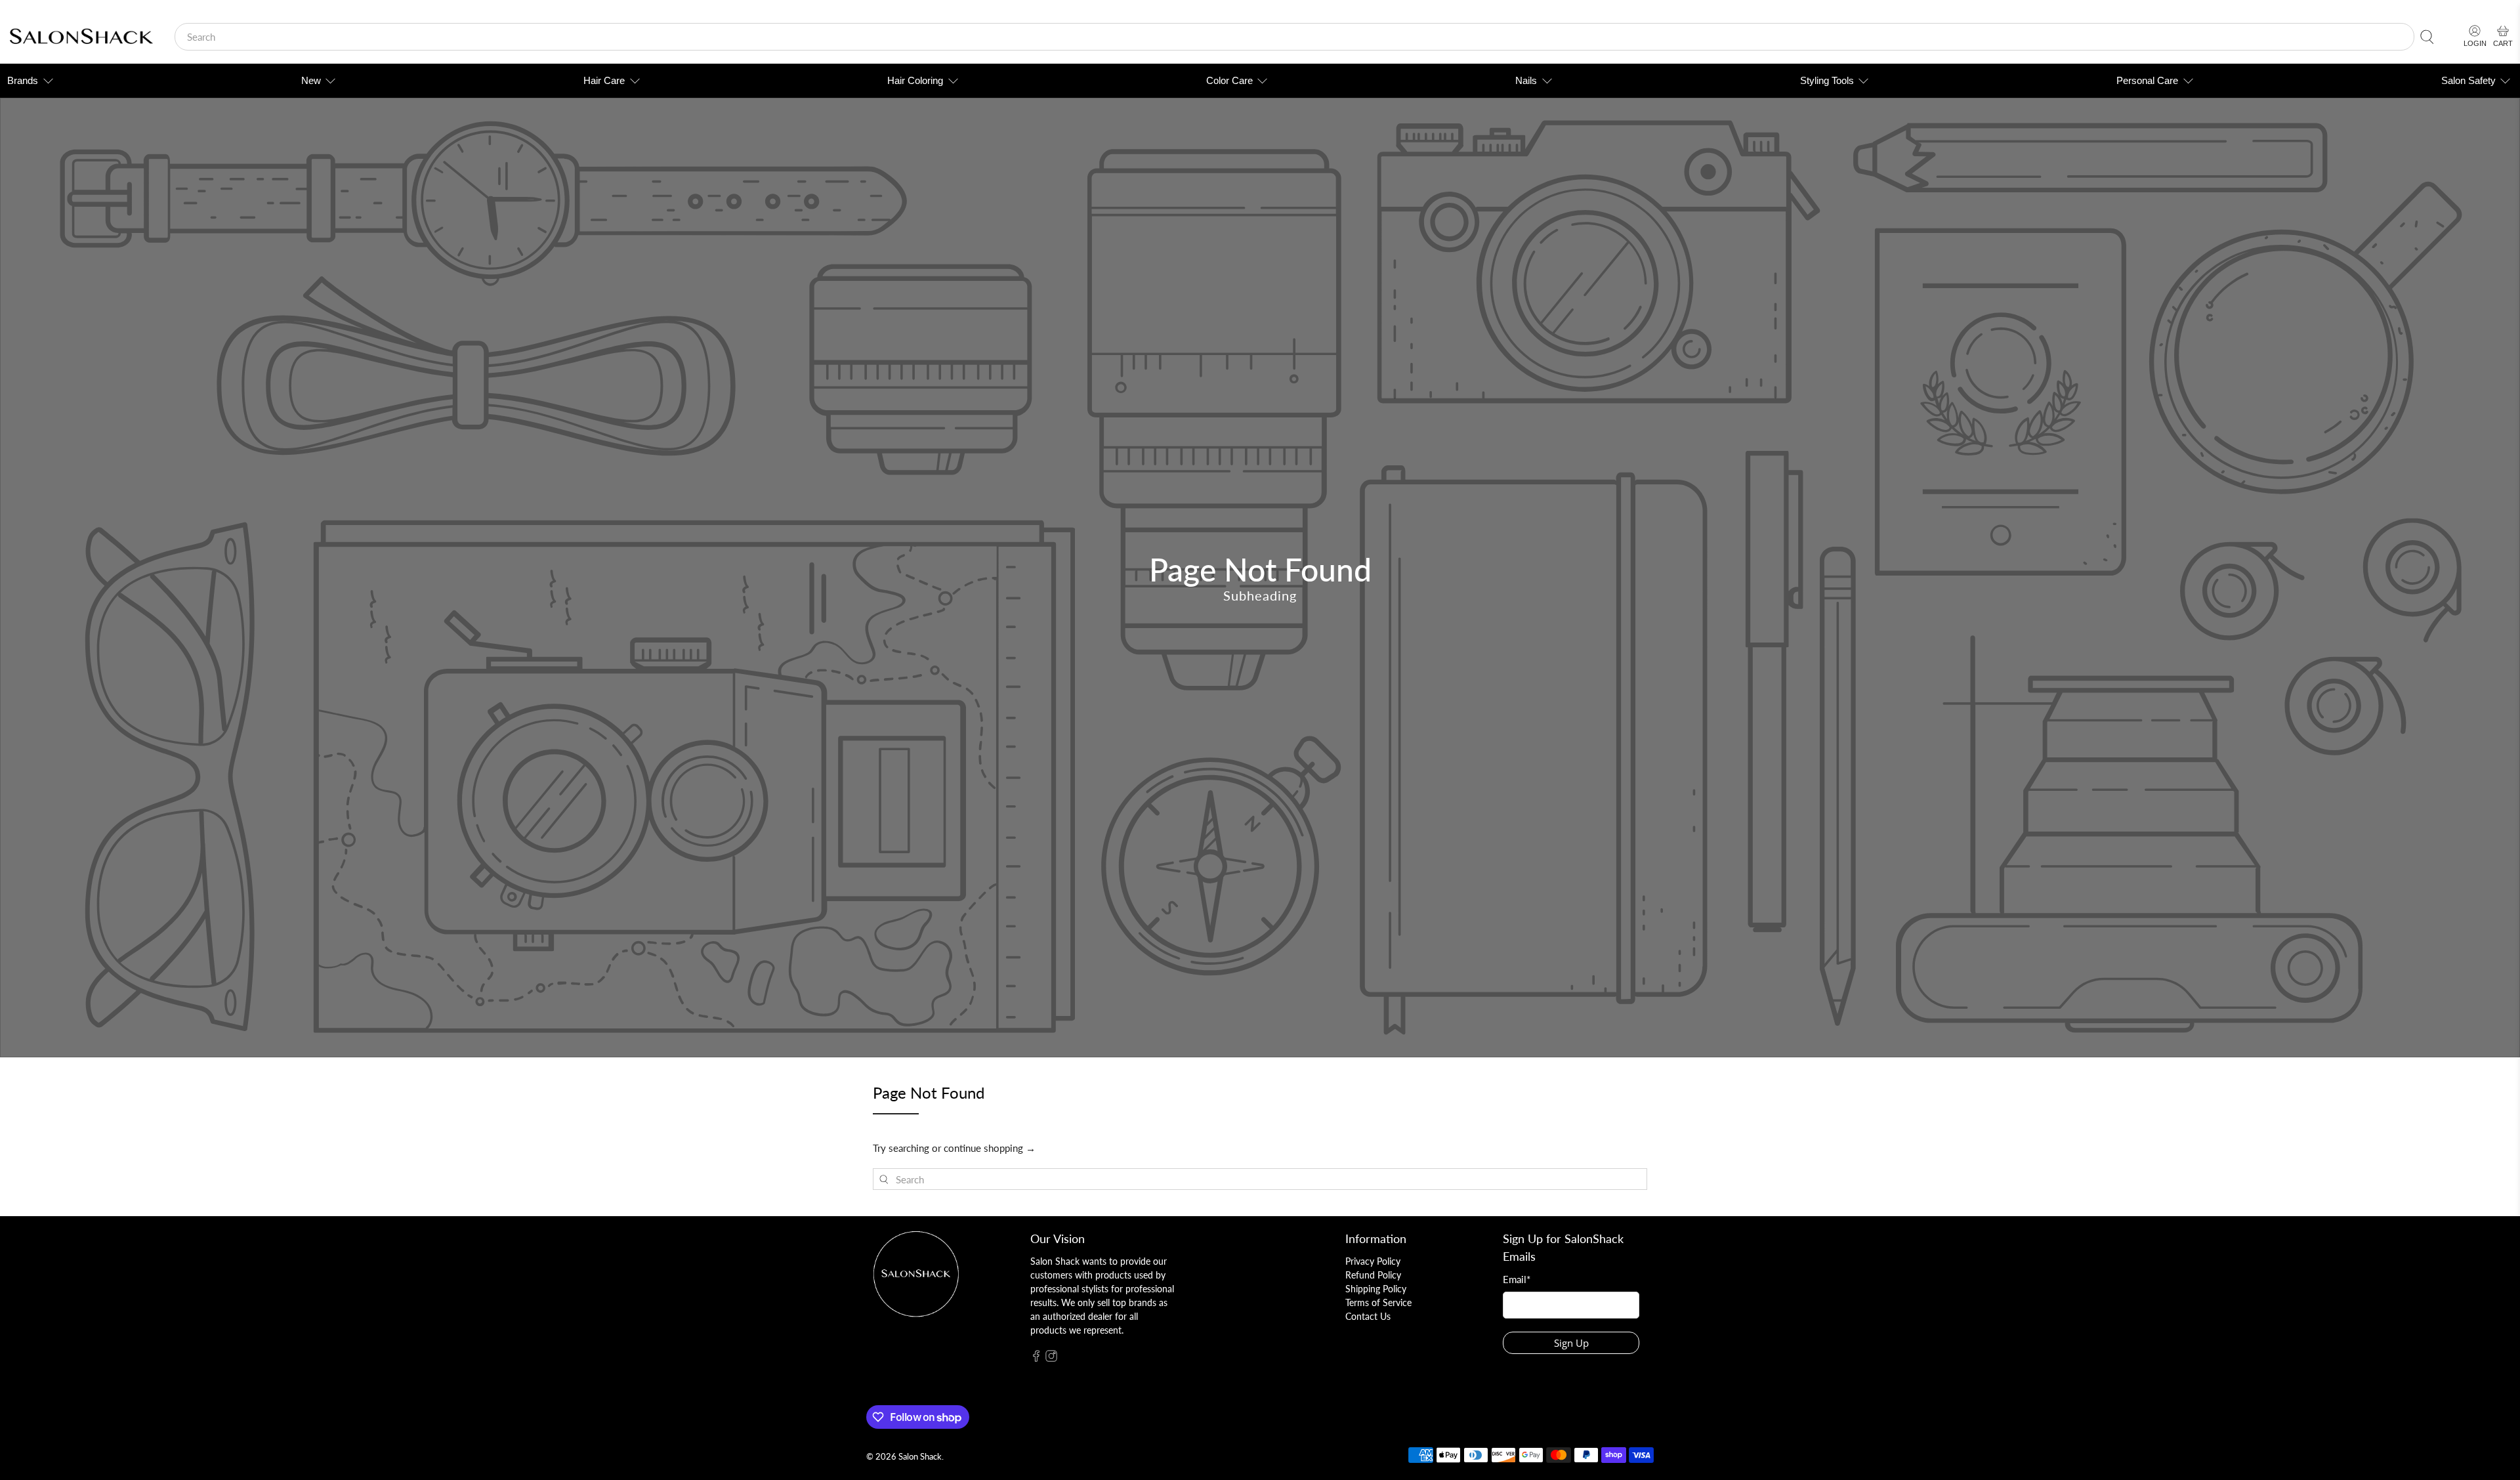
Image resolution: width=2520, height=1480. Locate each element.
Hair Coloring (915, 80)
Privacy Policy (1373, 1261)
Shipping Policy (1376, 1289)
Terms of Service (1378, 1302)
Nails (1526, 80)
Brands (23, 80)
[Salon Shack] (81, 37)
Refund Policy (1373, 1275)
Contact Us (1368, 1316)
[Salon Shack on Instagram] (1051, 1358)
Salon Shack (920, 1457)
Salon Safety (2468, 80)
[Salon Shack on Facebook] (1036, 1358)
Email (1517, 1279)
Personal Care (2147, 80)
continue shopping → (990, 1148)
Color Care (1229, 80)
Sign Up (1571, 1343)
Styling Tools (1827, 80)
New (311, 80)
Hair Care (604, 80)
